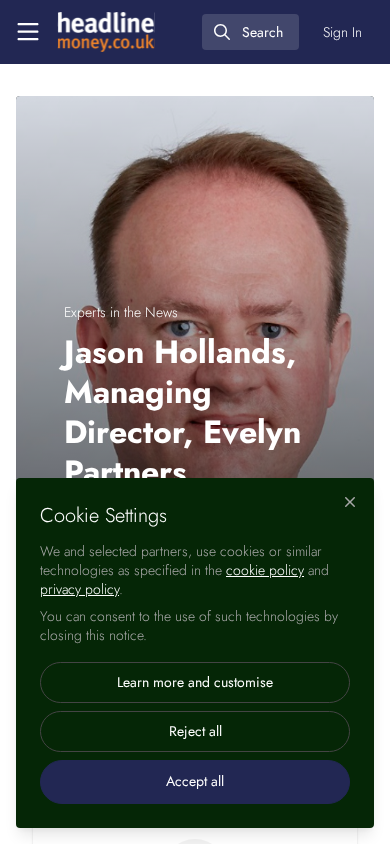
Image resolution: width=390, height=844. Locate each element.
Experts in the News (121, 312)
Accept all (195, 781)
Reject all (195, 731)
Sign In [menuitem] (342, 32)
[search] (250, 32)
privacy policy (79, 589)
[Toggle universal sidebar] (28, 32)
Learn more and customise (195, 682)
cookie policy (265, 570)
